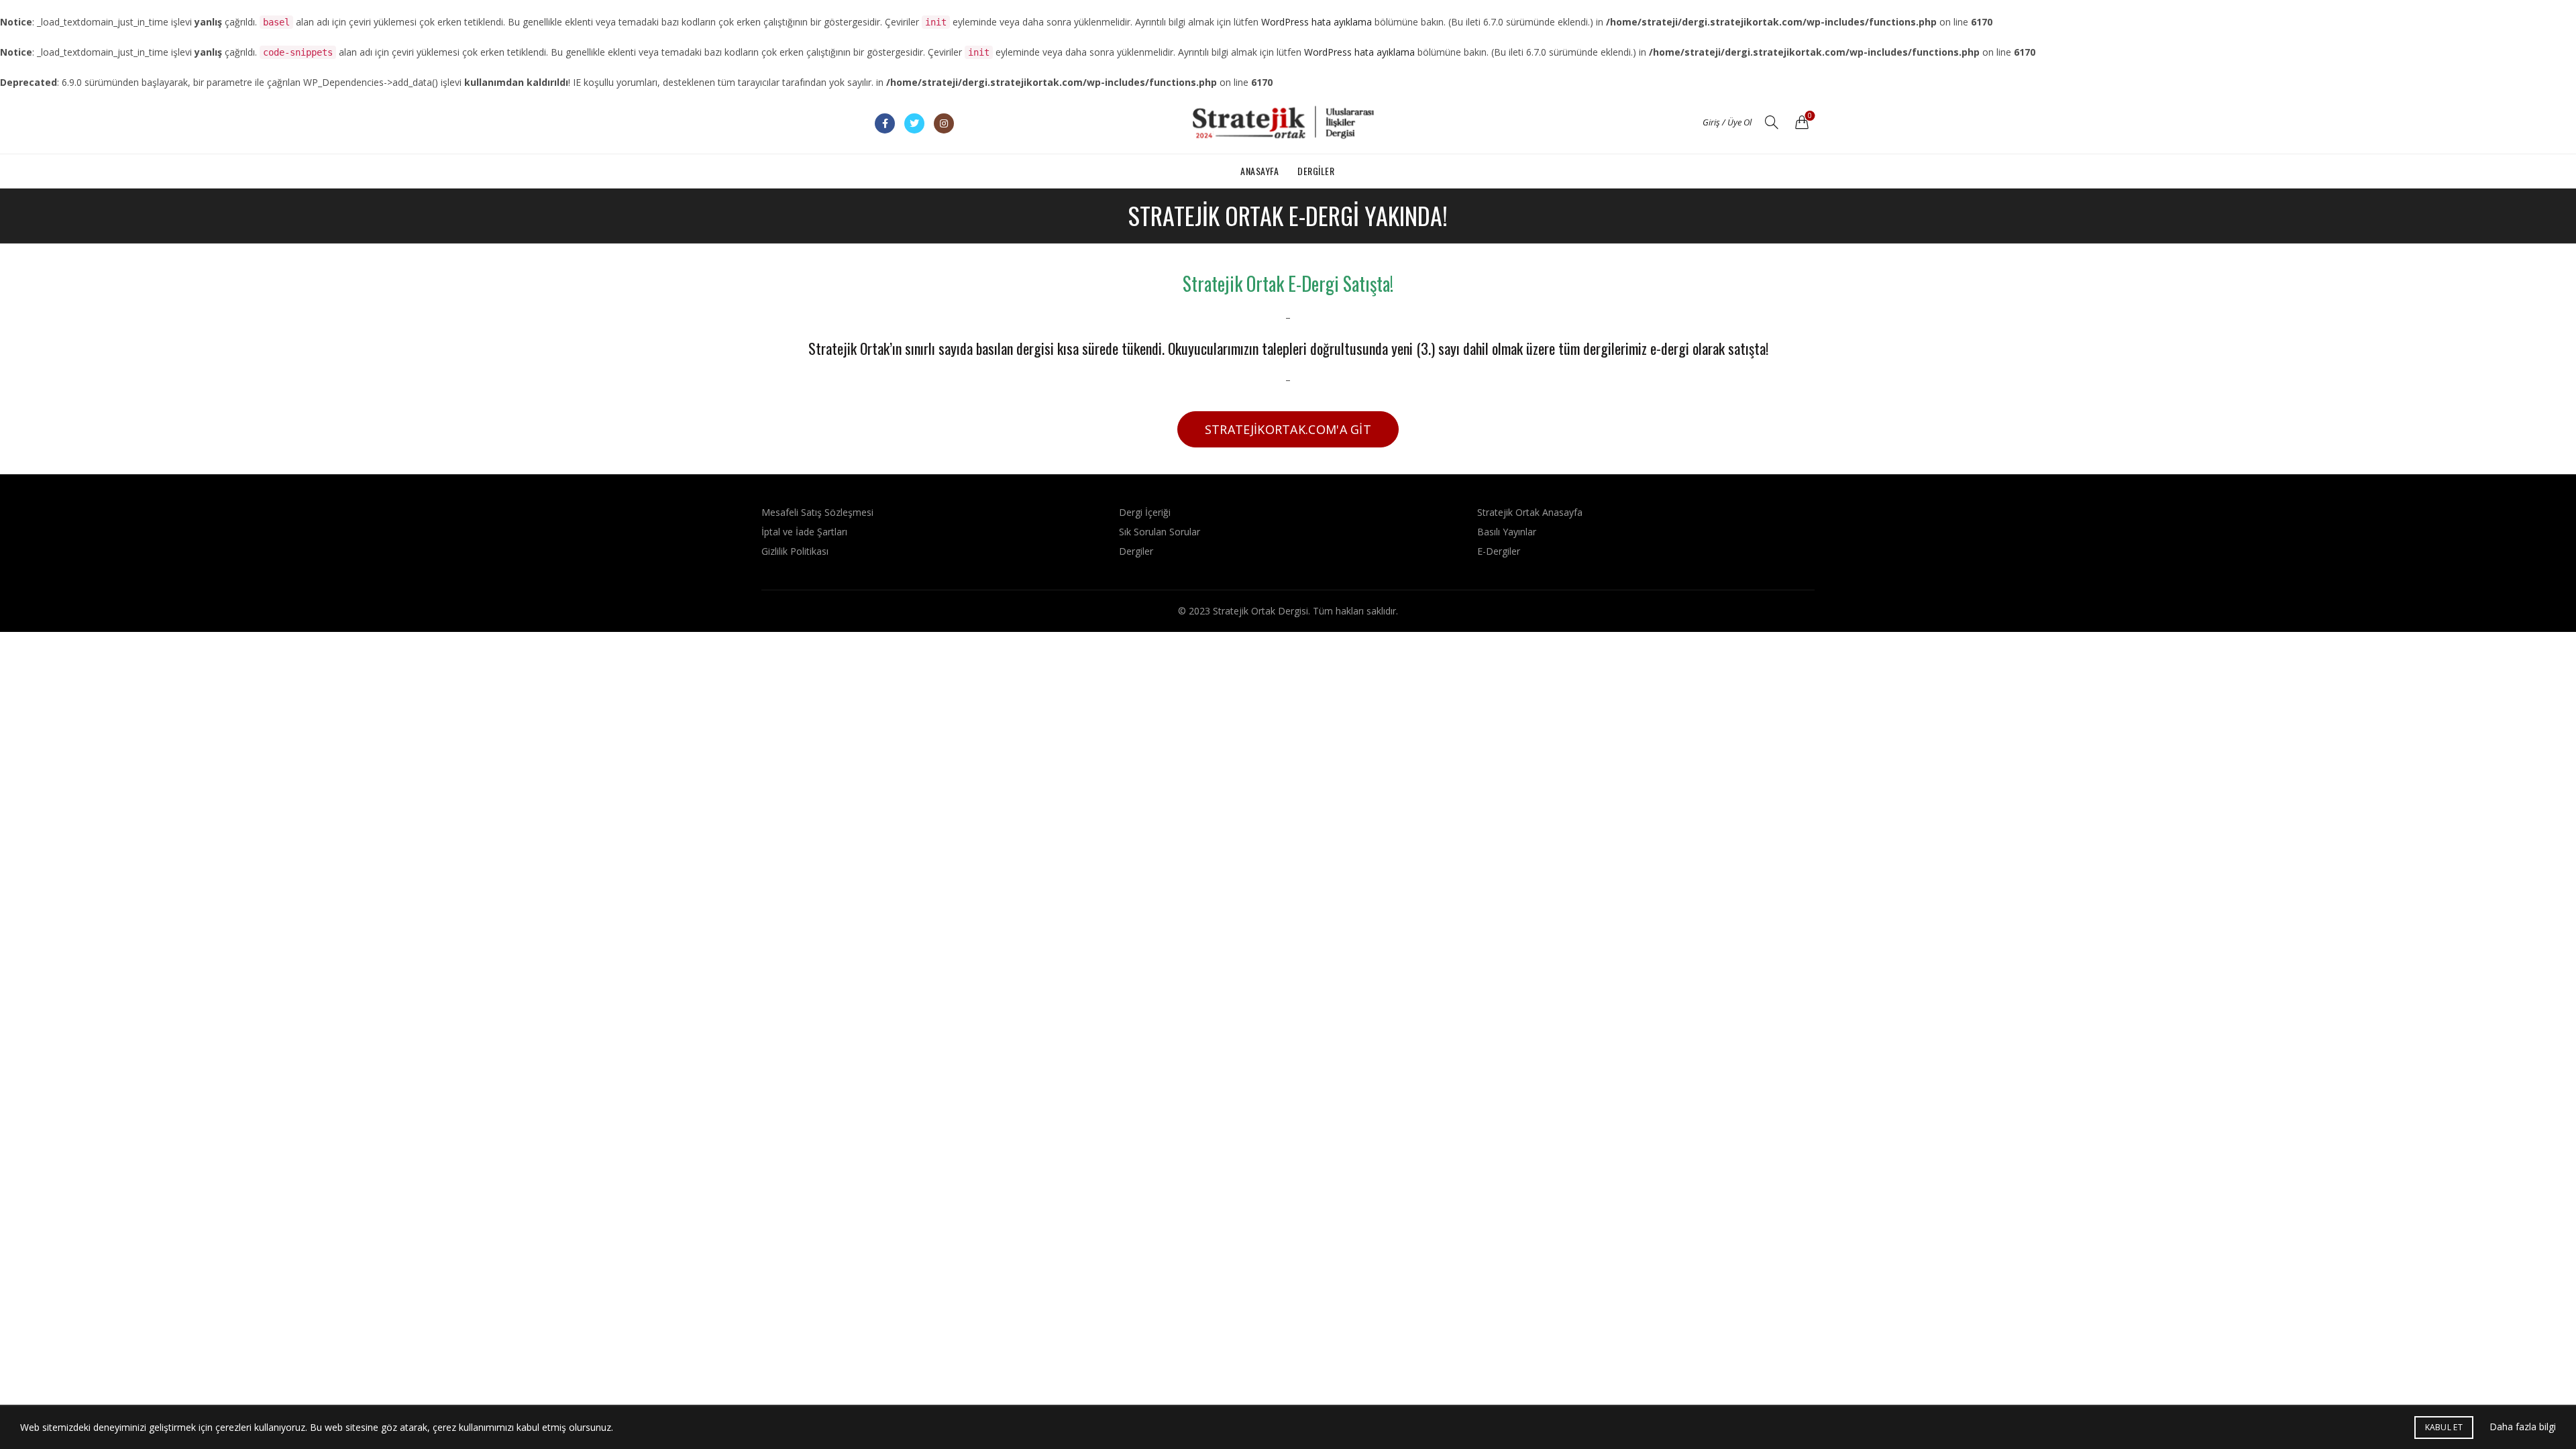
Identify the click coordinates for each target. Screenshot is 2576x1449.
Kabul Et (2444, 1427)
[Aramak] (1772, 122)
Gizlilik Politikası (795, 551)
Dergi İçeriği (1145, 512)
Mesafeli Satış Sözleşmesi (817, 512)
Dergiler (1316, 171)
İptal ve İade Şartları (804, 532)
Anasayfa (1259, 171)
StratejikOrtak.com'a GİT (1288, 429)
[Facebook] (885, 123)
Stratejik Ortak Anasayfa (1530, 512)
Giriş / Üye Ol (1727, 122)
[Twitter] (914, 123)
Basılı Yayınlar (1507, 532)
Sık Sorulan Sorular (1160, 532)
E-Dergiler (1499, 551)
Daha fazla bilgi (2523, 1427)
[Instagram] (944, 123)
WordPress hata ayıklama (1317, 22)
